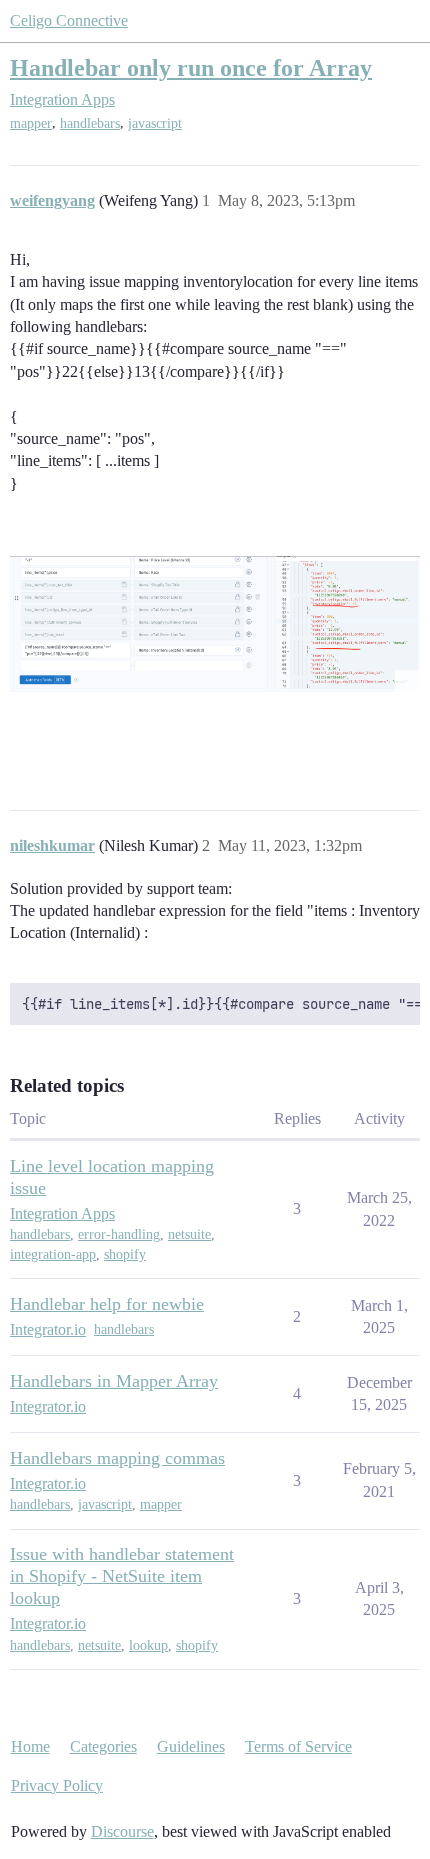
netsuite (189, 1234)
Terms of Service (298, 1746)
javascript (155, 123)
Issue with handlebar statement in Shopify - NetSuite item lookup (122, 1576)
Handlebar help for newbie (107, 1304)
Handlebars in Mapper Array (114, 1381)
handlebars (90, 123)
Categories (103, 1746)
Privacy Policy (57, 1785)
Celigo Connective (69, 20)
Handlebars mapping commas (117, 1458)
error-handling (119, 1234)
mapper (31, 123)
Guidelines (191, 1746)
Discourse (122, 1831)
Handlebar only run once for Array (191, 67)
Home (30, 1746)
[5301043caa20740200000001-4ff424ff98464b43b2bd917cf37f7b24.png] (215, 625)
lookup (148, 1645)
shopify (125, 1254)
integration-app (53, 1254)
